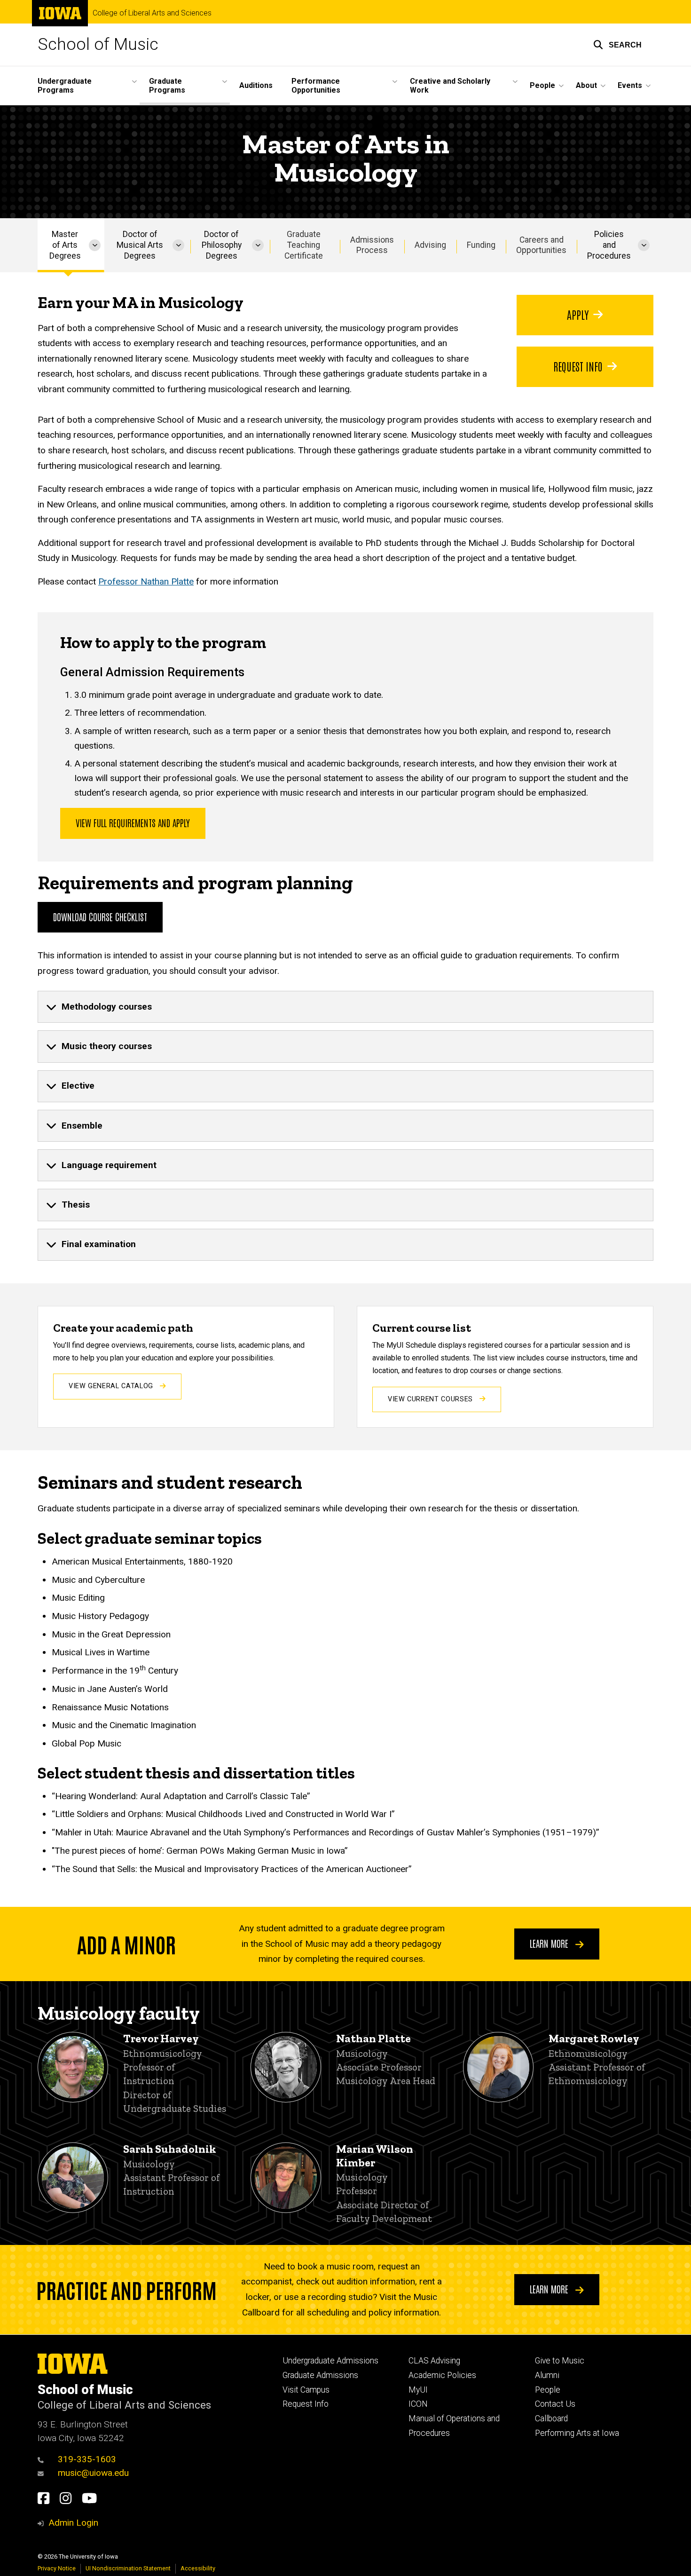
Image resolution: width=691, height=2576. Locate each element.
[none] (345, 1007)
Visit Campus (306, 2390)
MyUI (418, 2390)
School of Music (98, 44)
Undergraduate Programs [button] (65, 86)
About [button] (586, 85)
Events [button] (630, 85)
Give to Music (560, 2361)
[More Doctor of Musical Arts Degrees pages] (178, 245)
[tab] (345, 1007)
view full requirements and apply (133, 822)
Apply (578, 314)
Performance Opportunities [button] (316, 86)
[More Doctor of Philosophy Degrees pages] (258, 245)
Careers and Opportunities (541, 245)
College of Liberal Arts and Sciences (152, 13)
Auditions (256, 85)
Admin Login (73, 2523)
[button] (617, 45)
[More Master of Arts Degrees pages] (95, 245)
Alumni (547, 2375)
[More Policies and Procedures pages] (644, 245)
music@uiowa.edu (93, 2473)
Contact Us (555, 2404)
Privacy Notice (57, 2568)
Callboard (551, 2418)
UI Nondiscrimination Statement (128, 2568)
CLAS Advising (434, 2361)
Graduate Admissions (320, 2375)
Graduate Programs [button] (167, 86)
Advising (430, 245)
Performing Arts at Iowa (577, 2433)
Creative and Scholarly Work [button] (450, 86)
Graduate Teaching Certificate (304, 245)
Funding (481, 245)
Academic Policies (442, 2375)
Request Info (578, 366)
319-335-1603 (87, 2459)
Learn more (550, 1943)
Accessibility (198, 2568)
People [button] (542, 85)
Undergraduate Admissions (330, 2361)
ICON (418, 2404)
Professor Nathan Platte (146, 581)
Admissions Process (372, 245)
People (548, 2390)
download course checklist (100, 917)
